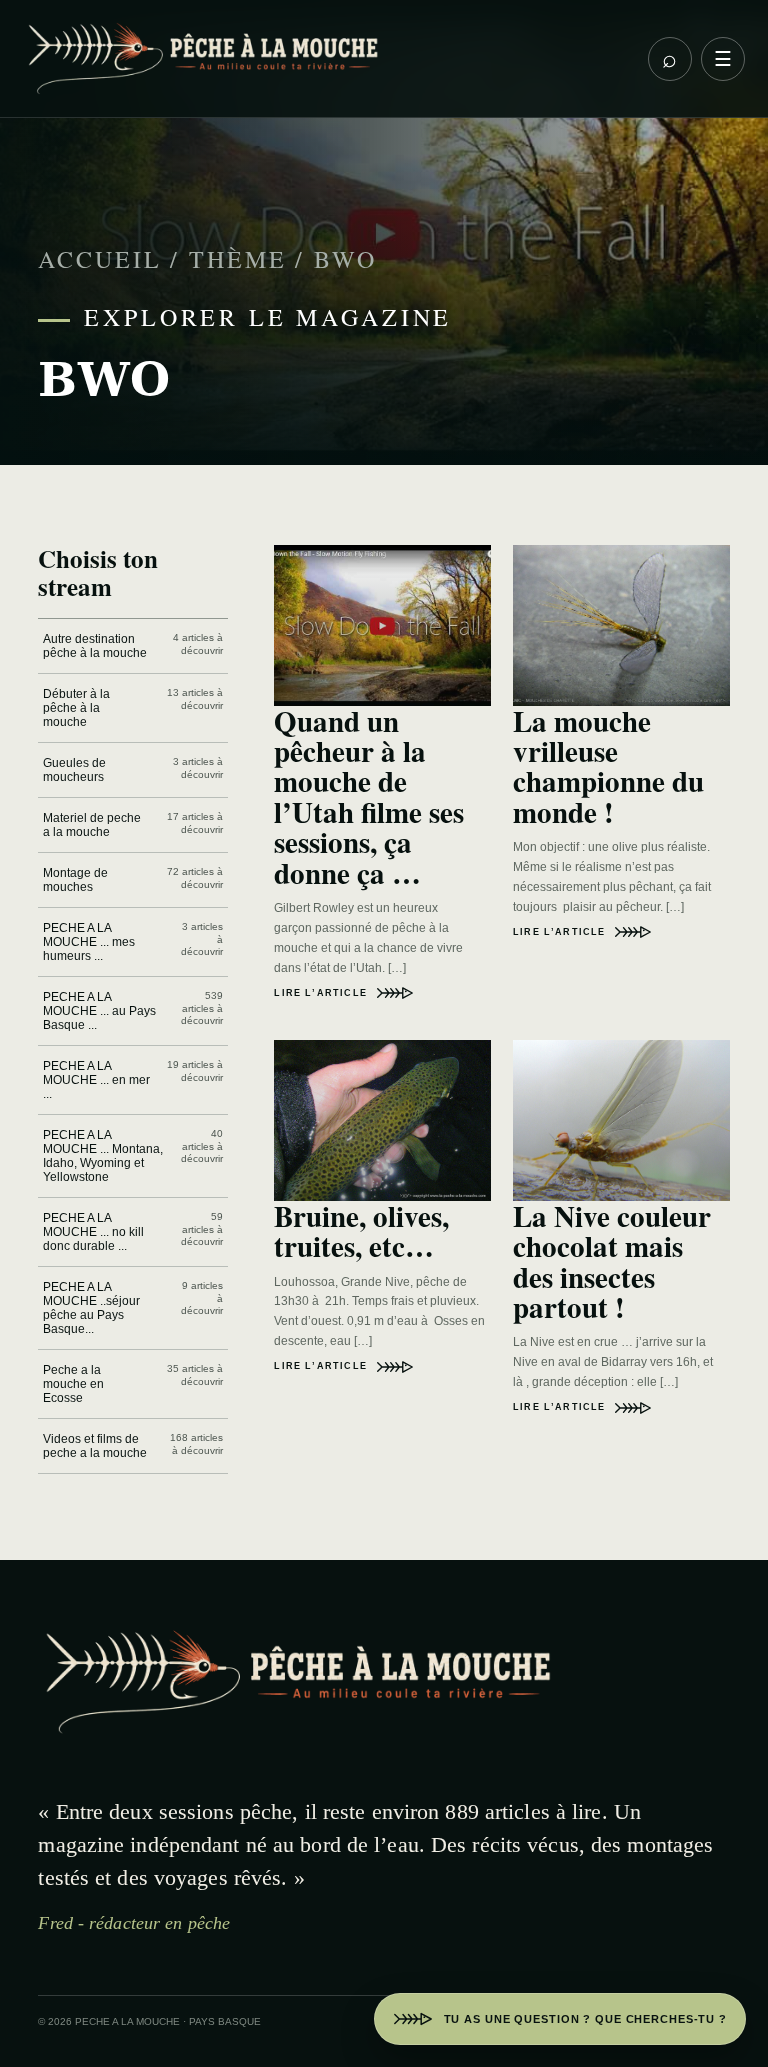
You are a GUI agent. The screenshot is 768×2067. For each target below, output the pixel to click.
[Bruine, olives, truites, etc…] (382, 1120)
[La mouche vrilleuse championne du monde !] (621, 625)
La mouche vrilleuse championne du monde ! (608, 766)
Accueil (99, 259)
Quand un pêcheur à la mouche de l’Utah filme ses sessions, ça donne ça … (369, 797)
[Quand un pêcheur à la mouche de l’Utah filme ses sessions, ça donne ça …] (382, 625)
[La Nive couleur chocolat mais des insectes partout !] (621, 1120)
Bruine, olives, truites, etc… (361, 1231)
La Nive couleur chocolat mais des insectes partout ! (612, 1261)
